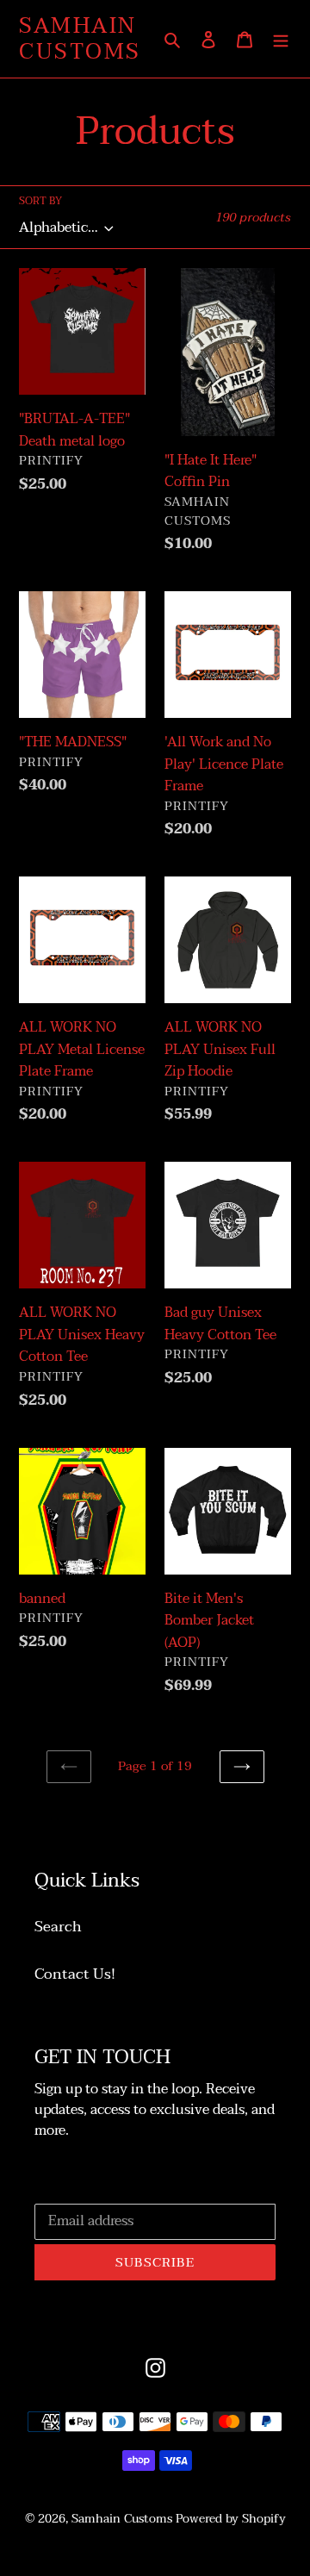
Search (58, 1927)
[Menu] (281, 39)
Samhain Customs (80, 39)
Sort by (40, 201)
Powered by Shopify (231, 2519)
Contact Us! (75, 1974)
